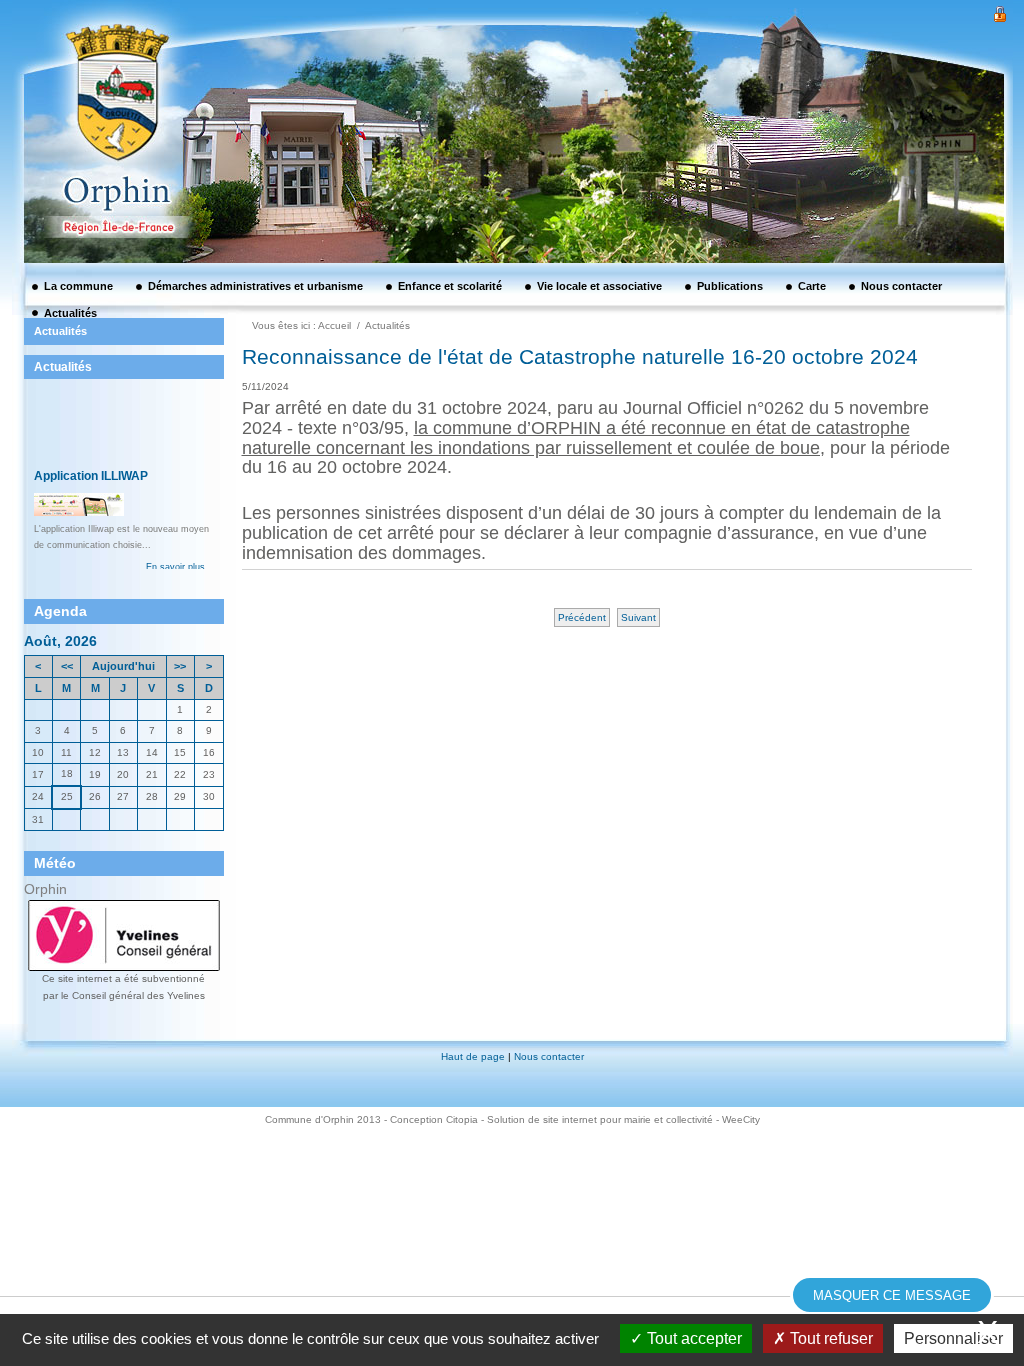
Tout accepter (692, 1338)
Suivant (638, 617)
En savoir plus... (180, 491)
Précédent (582, 617)
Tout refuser (829, 1338)
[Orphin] (107, 85)
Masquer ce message (892, 1295)
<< (67, 666)
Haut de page (473, 1056)
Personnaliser (953, 1338)
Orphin (45, 889)
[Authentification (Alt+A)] (1000, 12)
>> (180, 666)
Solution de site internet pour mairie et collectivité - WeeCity (623, 1119)
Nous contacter (549, 1056)
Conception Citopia (434, 1119)
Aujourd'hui (123, 666)
